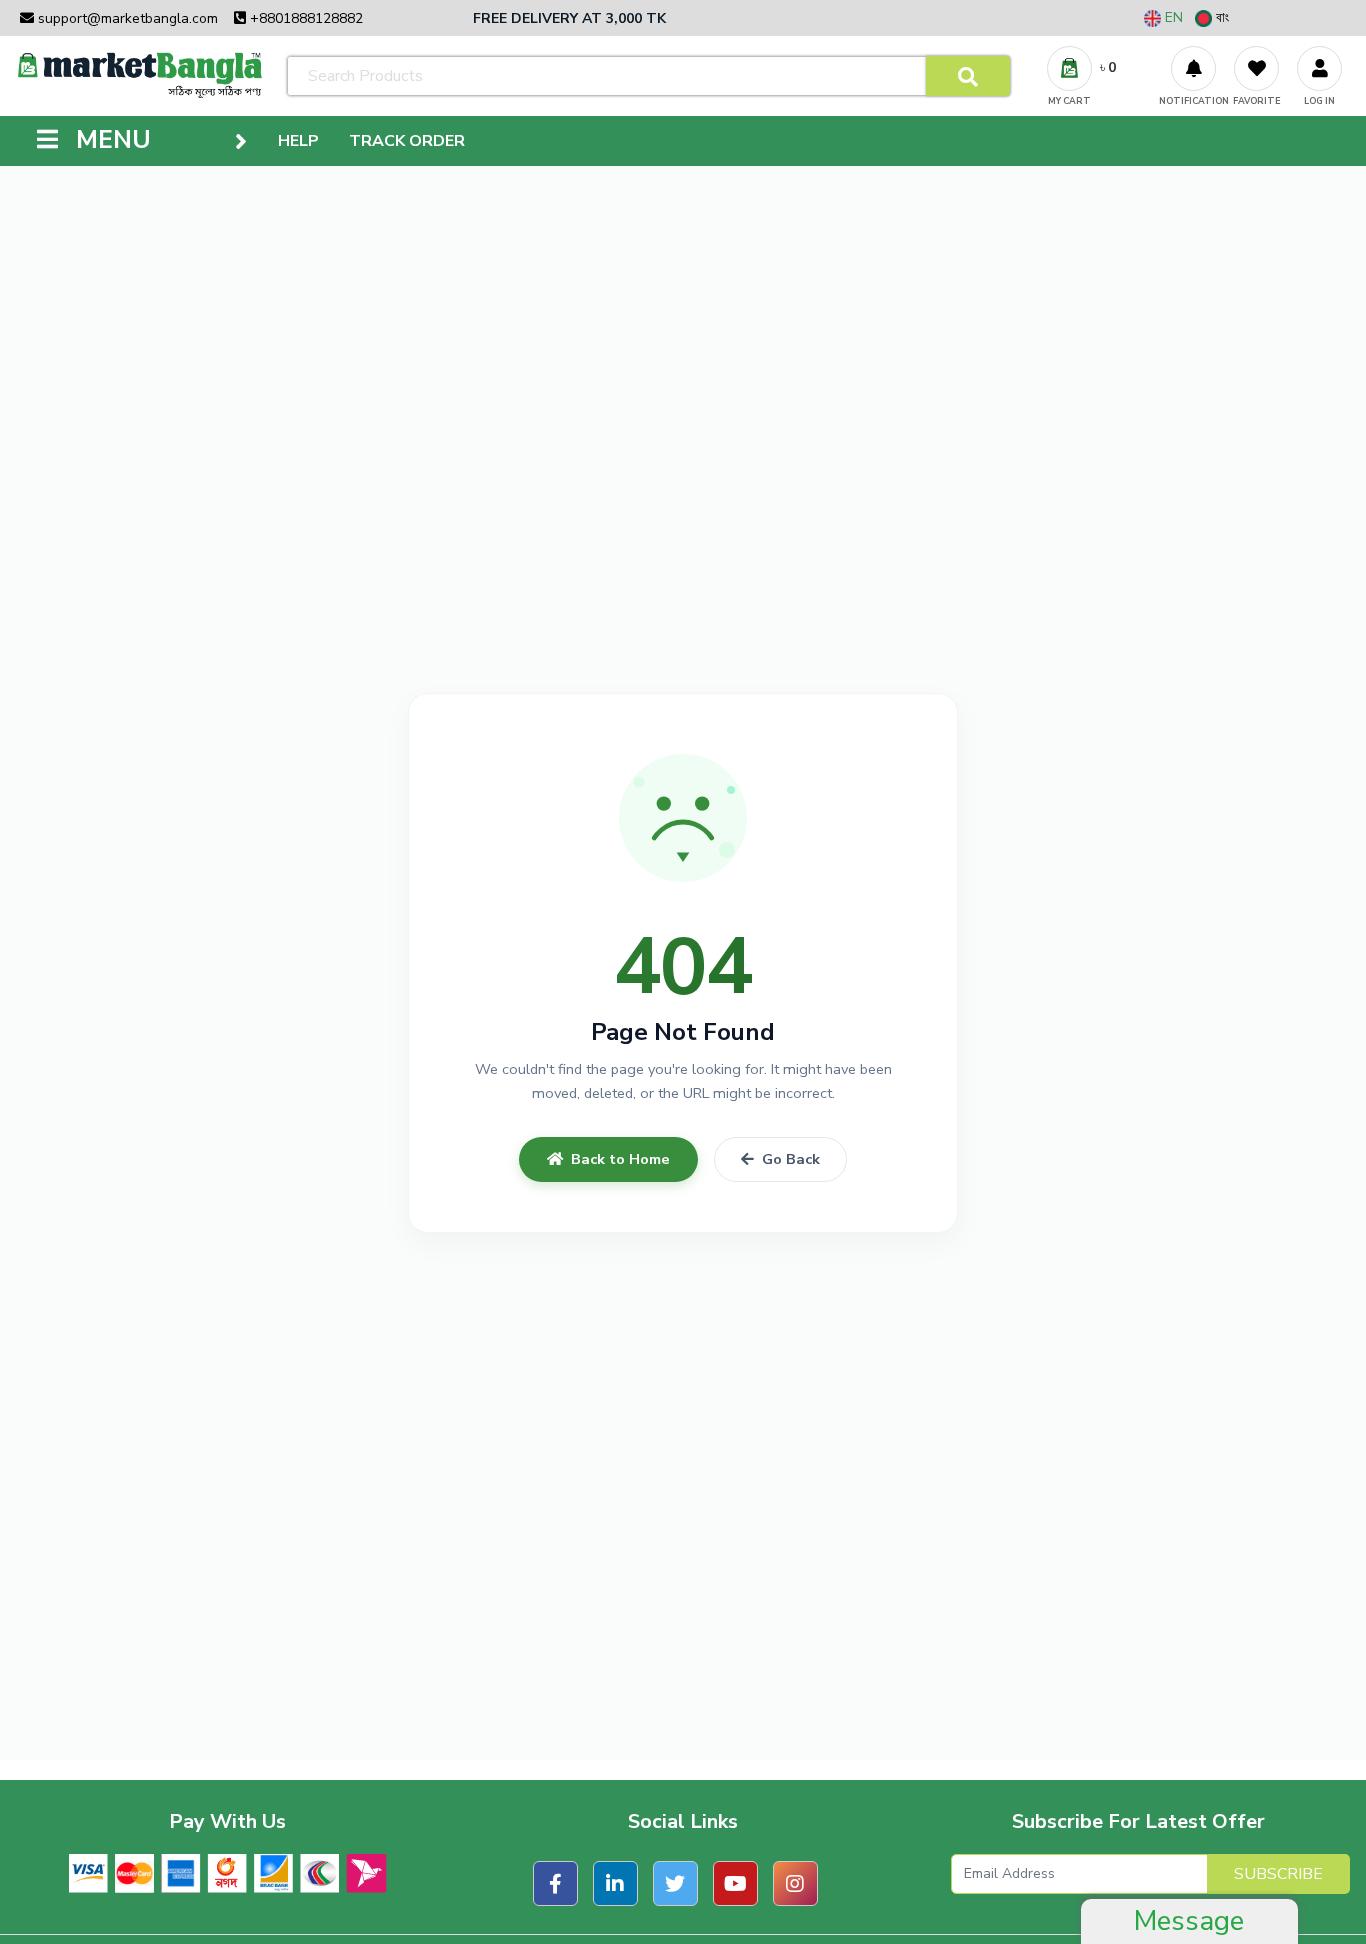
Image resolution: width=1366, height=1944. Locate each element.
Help (298, 141)
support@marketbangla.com (126, 18)
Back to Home (620, 1159)
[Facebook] (555, 1883)
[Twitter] (675, 1883)
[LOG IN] (1319, 68)
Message (1189, 1921)
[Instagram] (795, 1883)
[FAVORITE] (1256, 68)
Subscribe (1278, 1874)
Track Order (407, 141)
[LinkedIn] (615, 1883)
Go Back (791, 1159)
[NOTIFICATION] (1193, 68)
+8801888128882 (304, 18)
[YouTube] (735, 1883)
